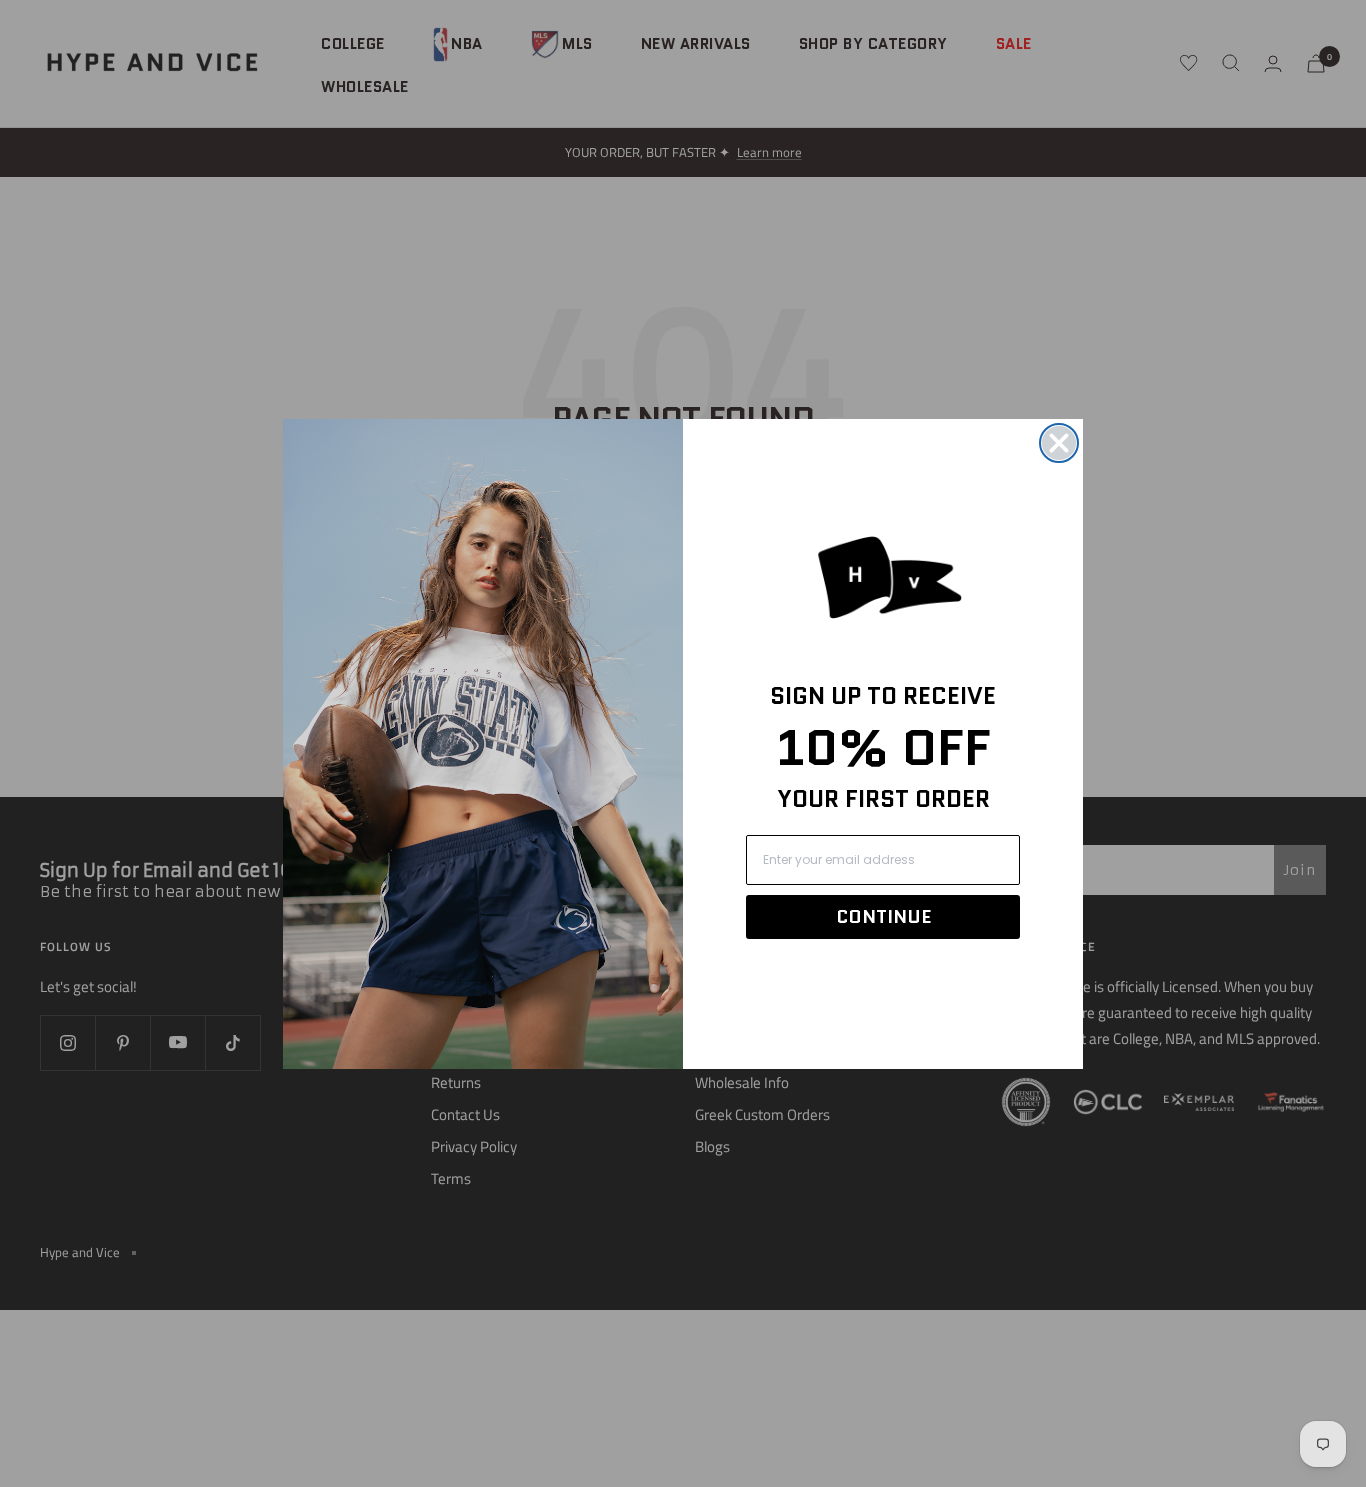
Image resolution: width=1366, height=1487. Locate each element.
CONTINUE (883, 917)
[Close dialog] (1059, 443)
